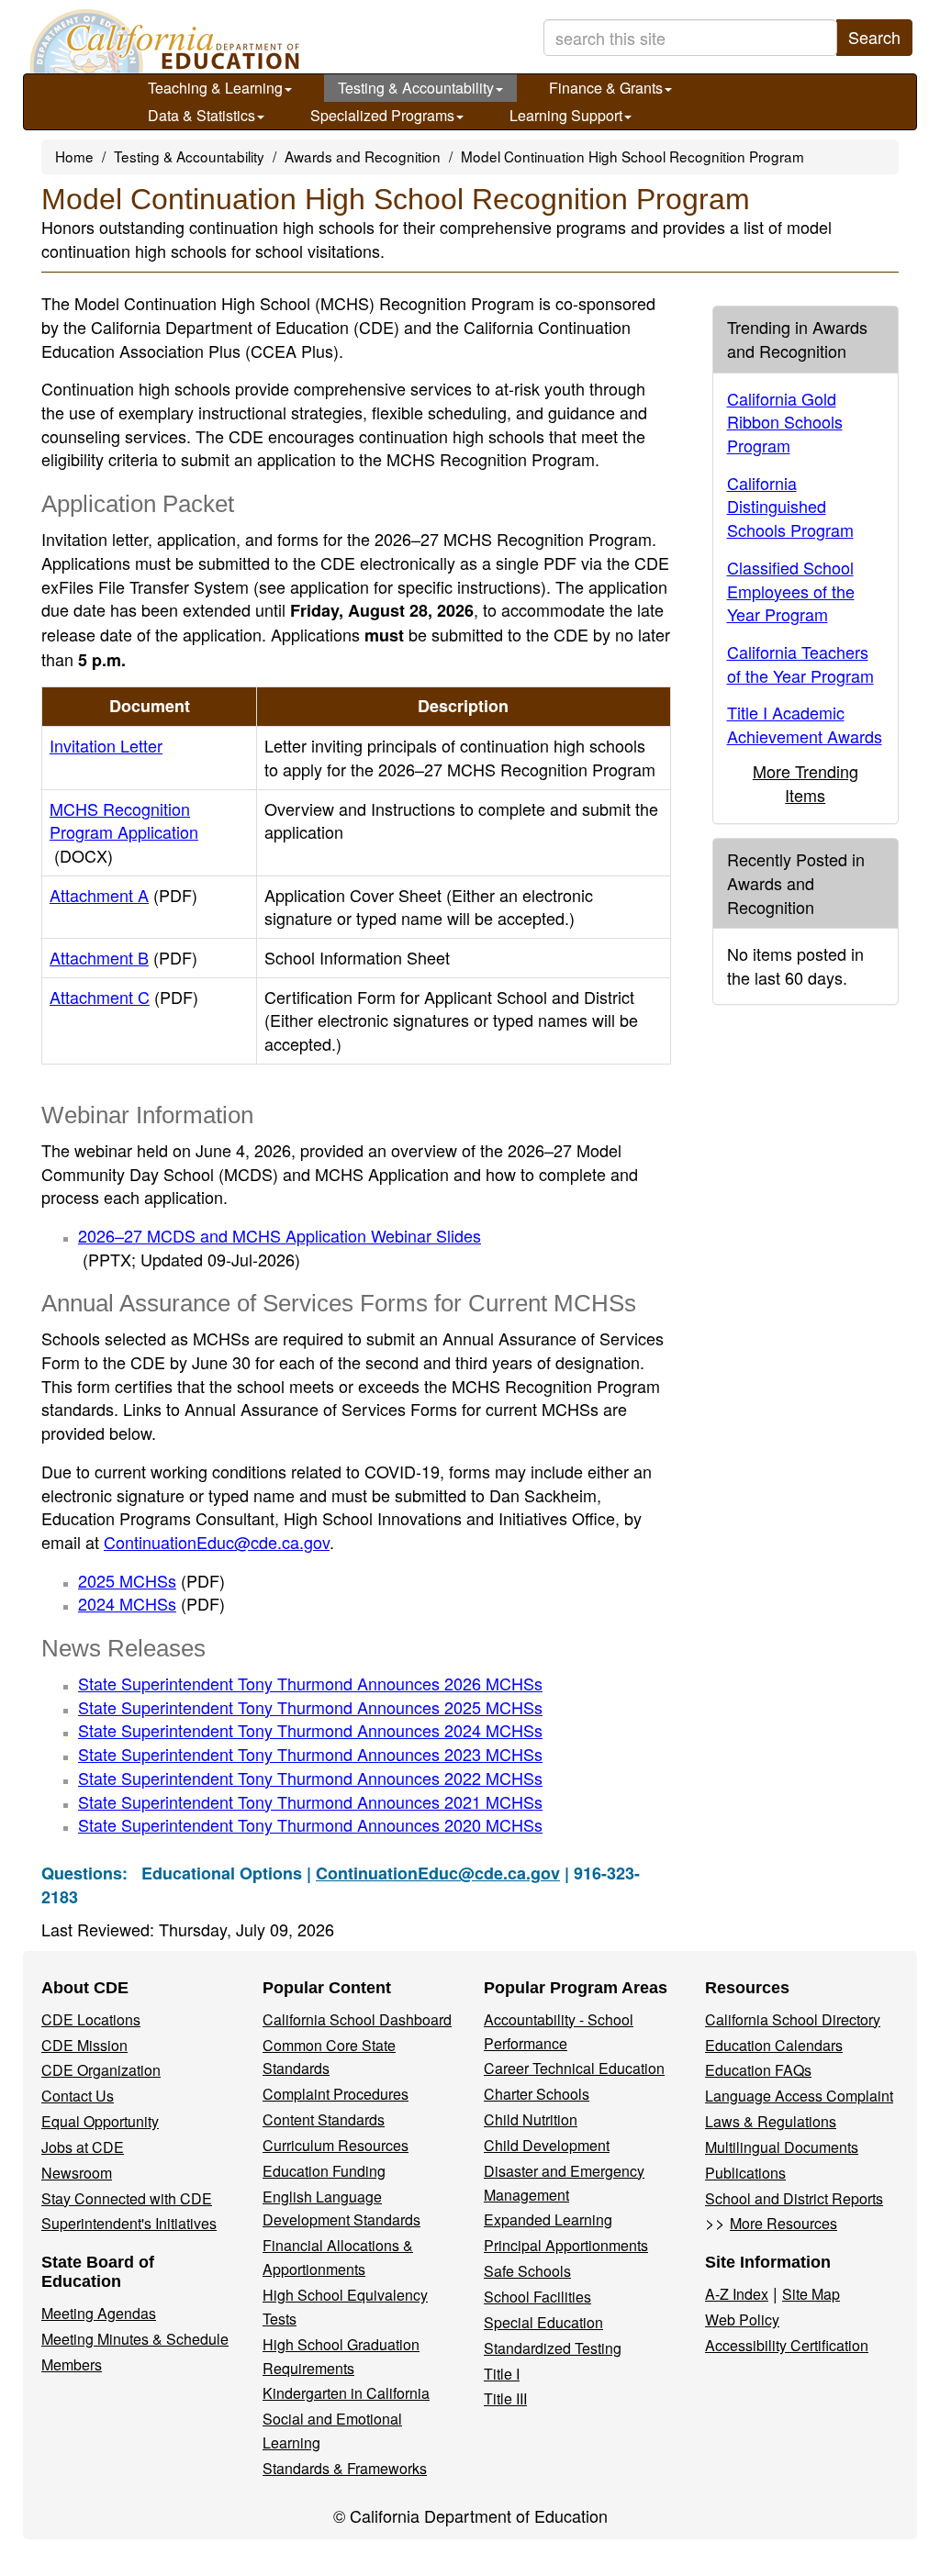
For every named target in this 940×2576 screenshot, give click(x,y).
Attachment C (124, 997)
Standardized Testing (553, 2348)
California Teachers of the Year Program (800, 664)
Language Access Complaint (799, 2096)
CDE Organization (101, 2070)
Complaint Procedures (336, 2094)
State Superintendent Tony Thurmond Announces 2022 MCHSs (310, 1778)
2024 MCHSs (151, 1603)
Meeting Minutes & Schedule (135, 2339)
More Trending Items (806, 783)
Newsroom (77, 2173)
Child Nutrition (531, 2119)
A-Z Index (737, 2294)
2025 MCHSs (151, 1580)
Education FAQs (758, 2070)
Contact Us (78, 2096)
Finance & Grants (606, 88)
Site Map (811, 2294)
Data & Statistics (201, 115)
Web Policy (742, 2320)
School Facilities (537, 2297)
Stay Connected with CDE (127, 2198)
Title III (505, 2398)
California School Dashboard (357, 2019)
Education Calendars (774, 2045)
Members (72, 2364)
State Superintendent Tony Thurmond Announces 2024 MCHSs (310, 1730)
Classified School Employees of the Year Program (791, 591)
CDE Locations (91, 2019)
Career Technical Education (574, 2068)
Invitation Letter (106, 745)
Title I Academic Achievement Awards (805, 724)
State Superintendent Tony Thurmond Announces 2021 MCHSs (310, 1801)
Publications (745, 2173)
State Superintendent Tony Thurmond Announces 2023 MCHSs (310, 1754)
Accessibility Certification (787, 2345)
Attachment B (123, 957)
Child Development (547, 2145)
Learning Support (566, 115)
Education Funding (324, 2171)
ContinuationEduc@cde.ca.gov (217, 1542)
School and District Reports (794, 2198)
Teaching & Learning (215, 88)
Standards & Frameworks (345, 2468)
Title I (502, 2374)
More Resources (783, 2223)
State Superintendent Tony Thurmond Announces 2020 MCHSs (310, 1824)
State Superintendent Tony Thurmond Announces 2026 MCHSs (310, 1683)
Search (874, 37)
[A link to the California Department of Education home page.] (162, 41)
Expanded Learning (548, 2219)
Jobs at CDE (83, 2147)
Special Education (543, 2322)
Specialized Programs (382, 115)
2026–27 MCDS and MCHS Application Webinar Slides (280, 1247)
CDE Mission (84, 2045)
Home (74, 156)
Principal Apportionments (566, 2245)
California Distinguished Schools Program (790, 506)
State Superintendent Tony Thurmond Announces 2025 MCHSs (310, 1707)
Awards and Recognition (363, 156)
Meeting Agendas (99, 2313)
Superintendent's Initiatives (129, 2223)
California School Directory (793, 2019)
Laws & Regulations (771, 2121)
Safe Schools (527, 2271)
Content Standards (324, 2119)
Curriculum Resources (336, 2145)
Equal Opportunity (100, 2121)
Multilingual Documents (782, 2147)
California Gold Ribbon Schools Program (785, 422)
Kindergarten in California (346, 2393)
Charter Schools (537, 2094)
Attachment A (123, 895)
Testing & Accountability (416, 88)
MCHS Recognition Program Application (124, 832)
